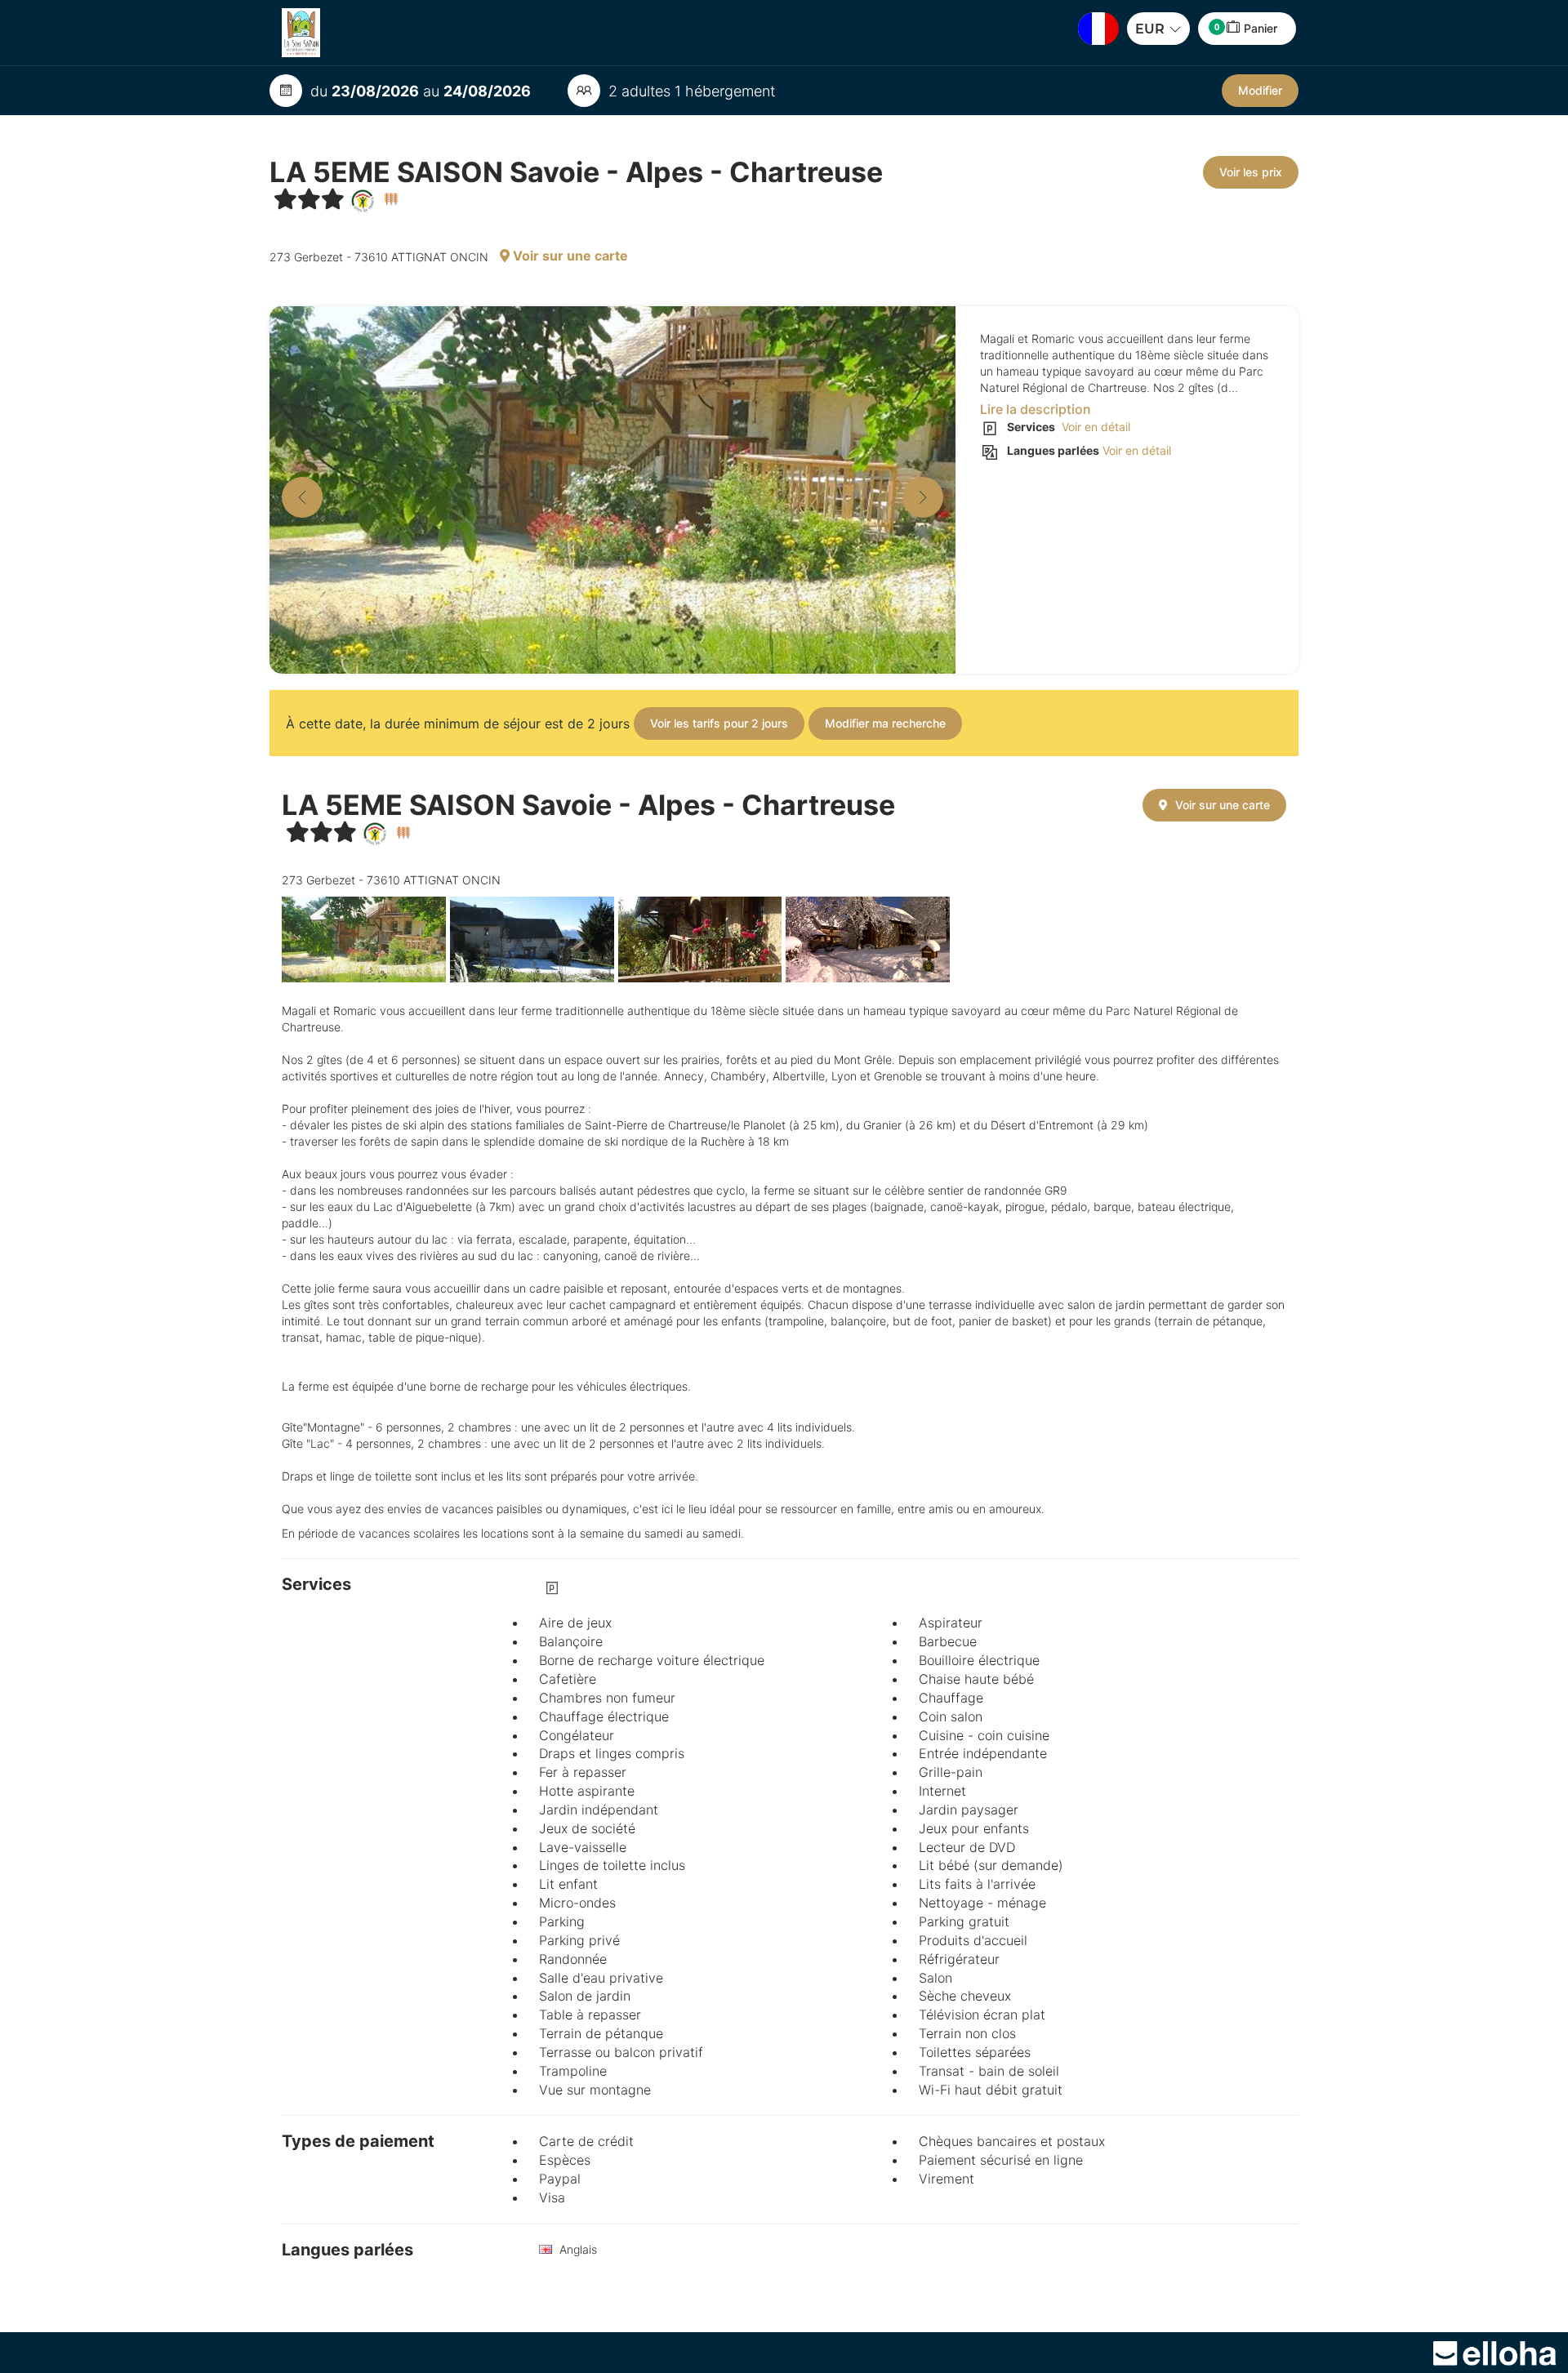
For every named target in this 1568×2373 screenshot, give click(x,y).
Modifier (1260, 90)
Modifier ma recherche (885, 723)
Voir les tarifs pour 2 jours (719, 723)
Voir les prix (1251, 172)
